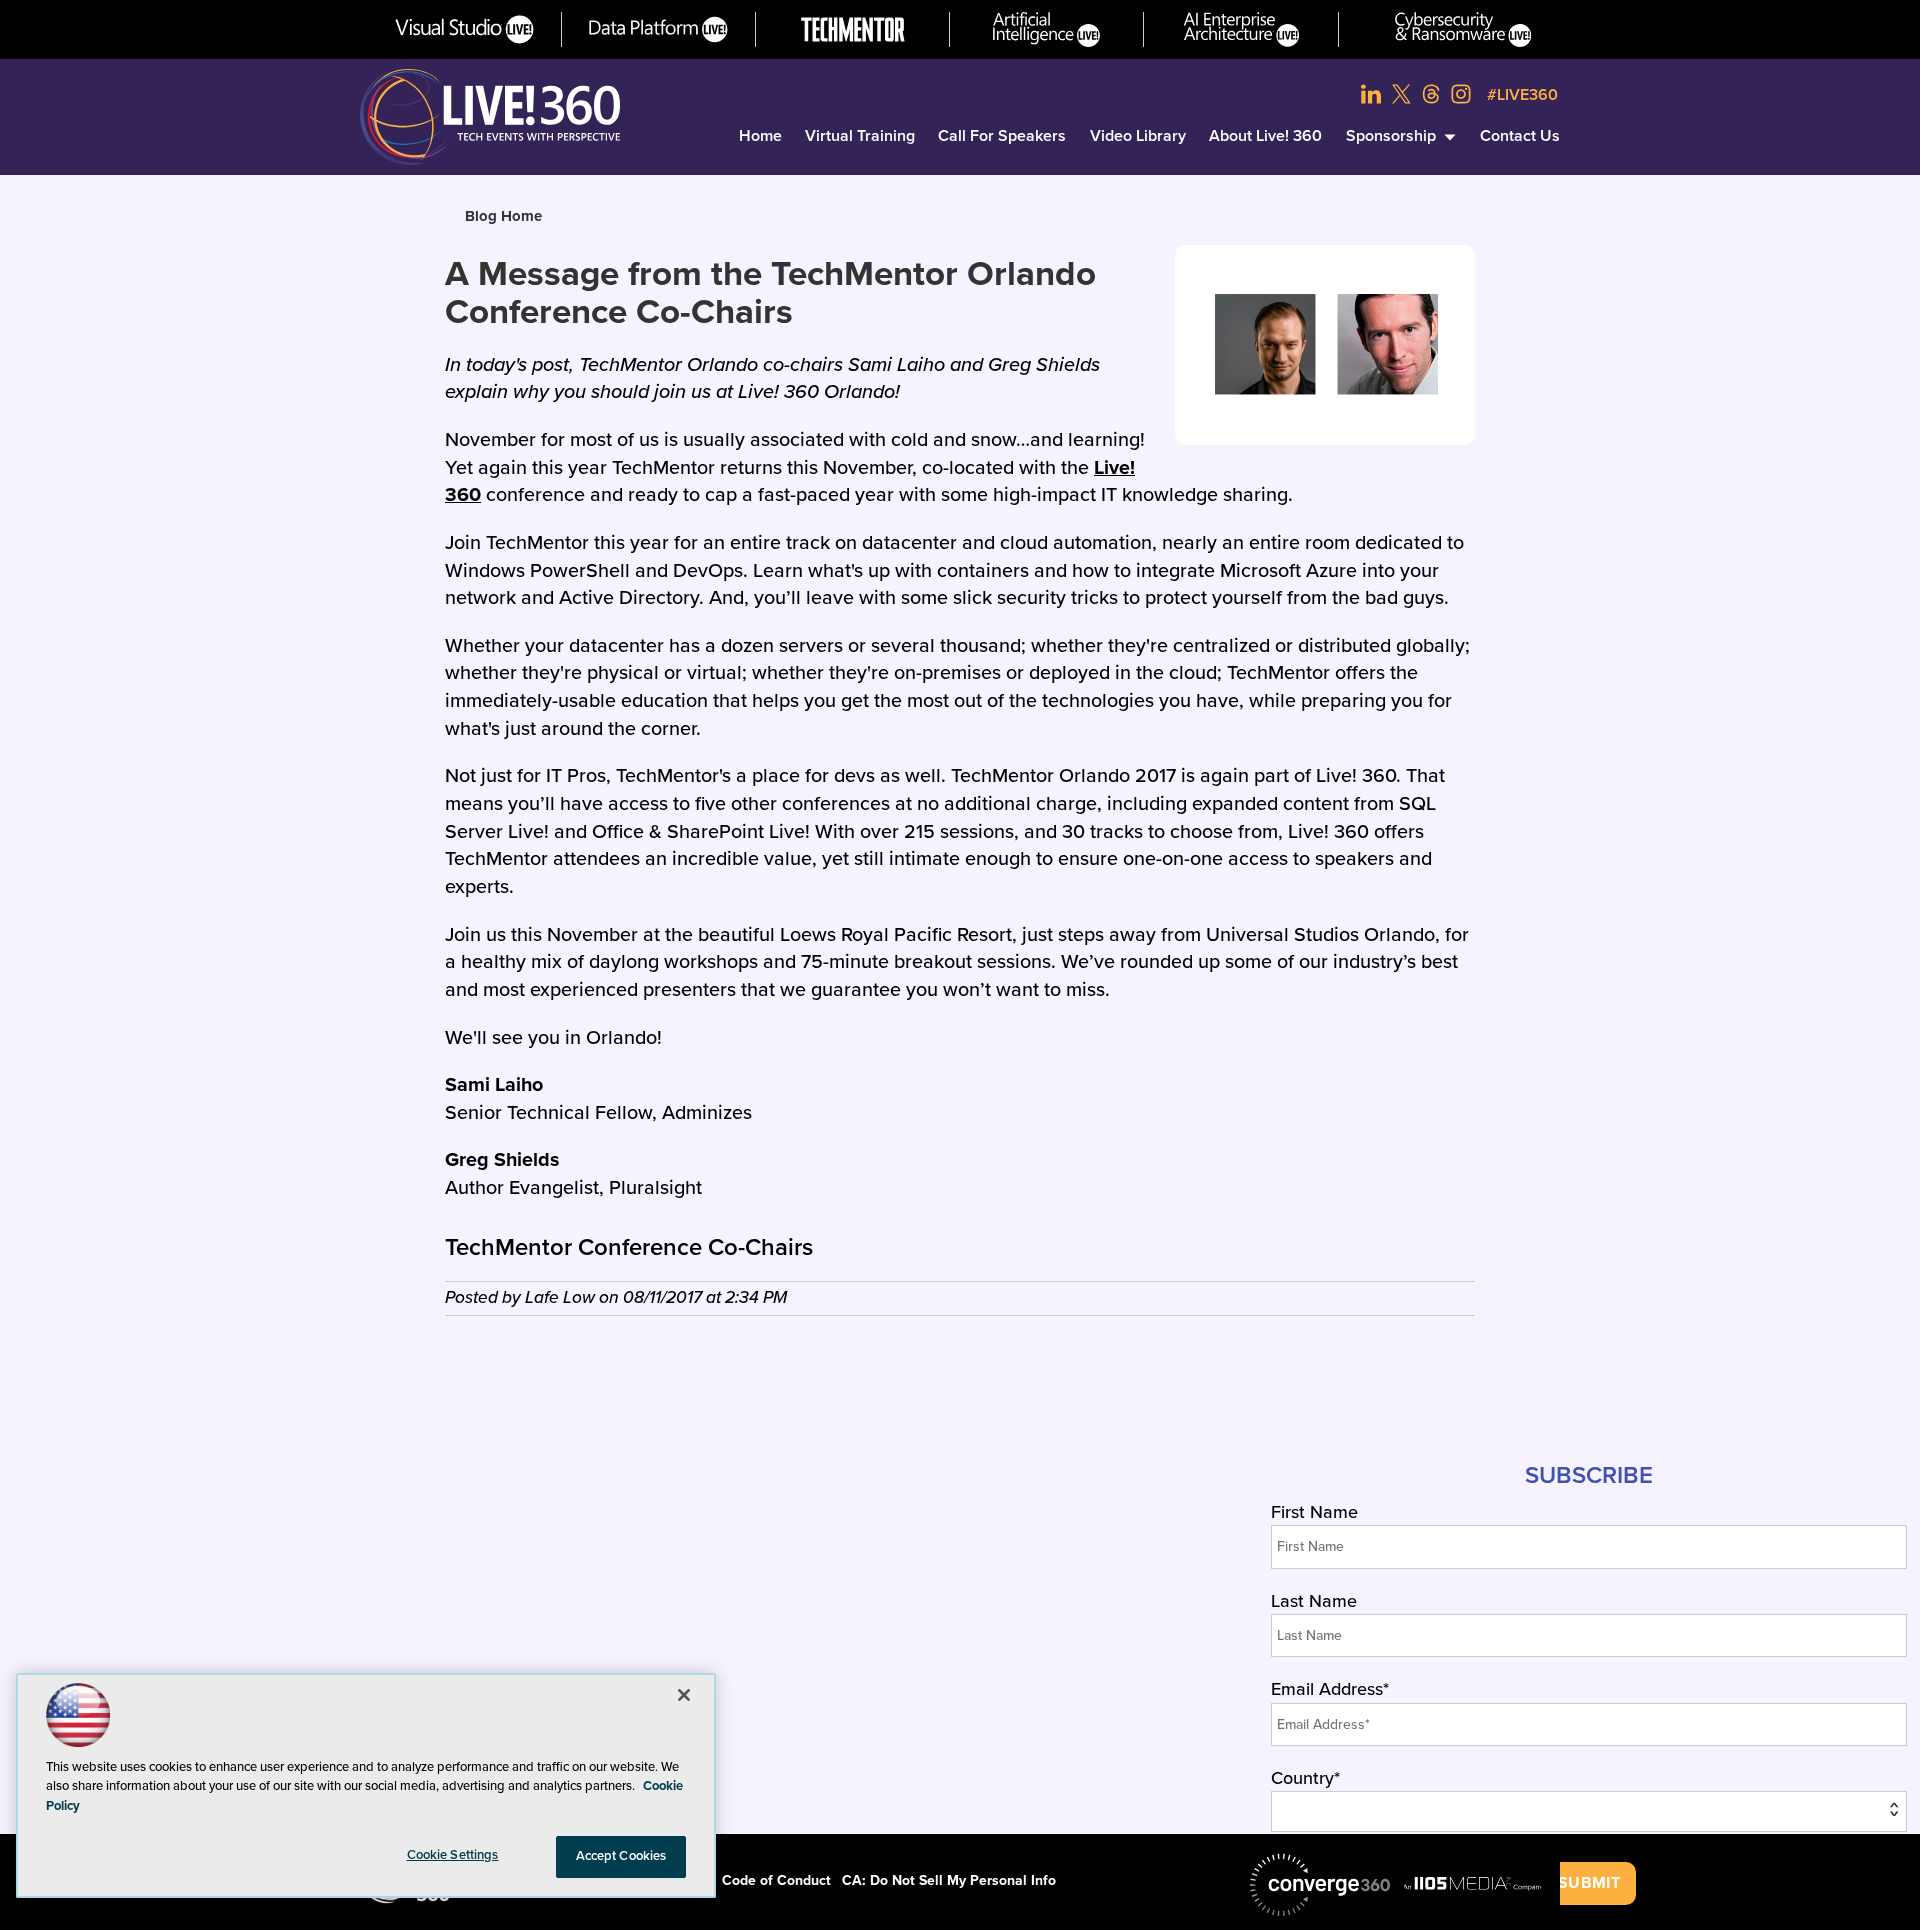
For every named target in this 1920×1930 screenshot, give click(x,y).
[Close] (684, 1695)
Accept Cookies (621, 1856)
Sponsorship (1391, 136)
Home (760, 136)
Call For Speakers (1002, 136)
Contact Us (1520, 136)
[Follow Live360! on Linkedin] (1371, 94)
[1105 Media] (1473, 1883)
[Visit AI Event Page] (1046, 29)
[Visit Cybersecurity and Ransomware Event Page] (1463, 29)
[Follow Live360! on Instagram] (1461, 94)
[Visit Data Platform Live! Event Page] (658, 29)
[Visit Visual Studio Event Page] (464, 29)
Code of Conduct (776, 1880)
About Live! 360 (1265, 136)
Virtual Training (860, 136)
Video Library (1138, 136)
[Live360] (490, 117)
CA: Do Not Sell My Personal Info (949, 1880)
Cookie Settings (453, 1855)
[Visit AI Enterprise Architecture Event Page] (1241, 29)
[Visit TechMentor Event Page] (853, 29)
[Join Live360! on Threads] (1431, 94)
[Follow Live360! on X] (1401, 94)
